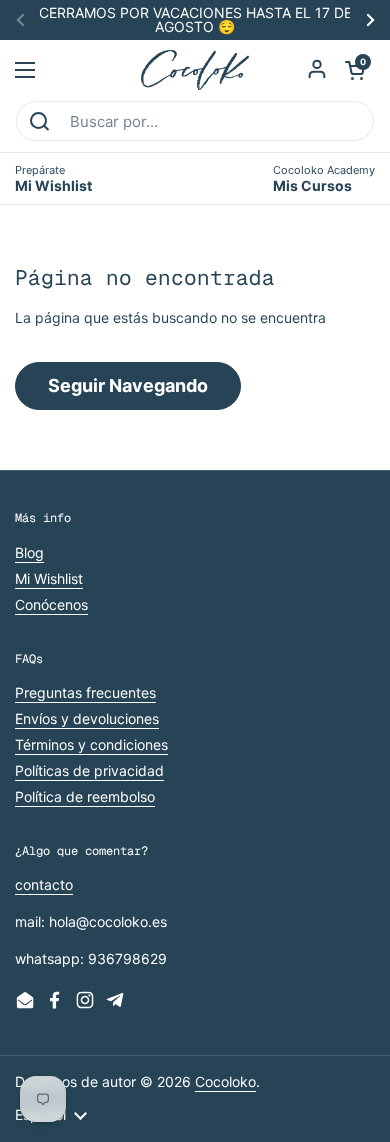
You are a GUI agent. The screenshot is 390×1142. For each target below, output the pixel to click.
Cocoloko (225, 1081)
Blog (29, 552)
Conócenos (51, 604)
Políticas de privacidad (89, 770)
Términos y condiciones (91, 744)
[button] (355, 70)
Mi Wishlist (49, 578)
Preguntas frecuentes (85, 692)
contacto (44, 884)
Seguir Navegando (128, 385)
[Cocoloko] (195, 70)
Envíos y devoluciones (87, 718)
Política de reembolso (85, 796)
